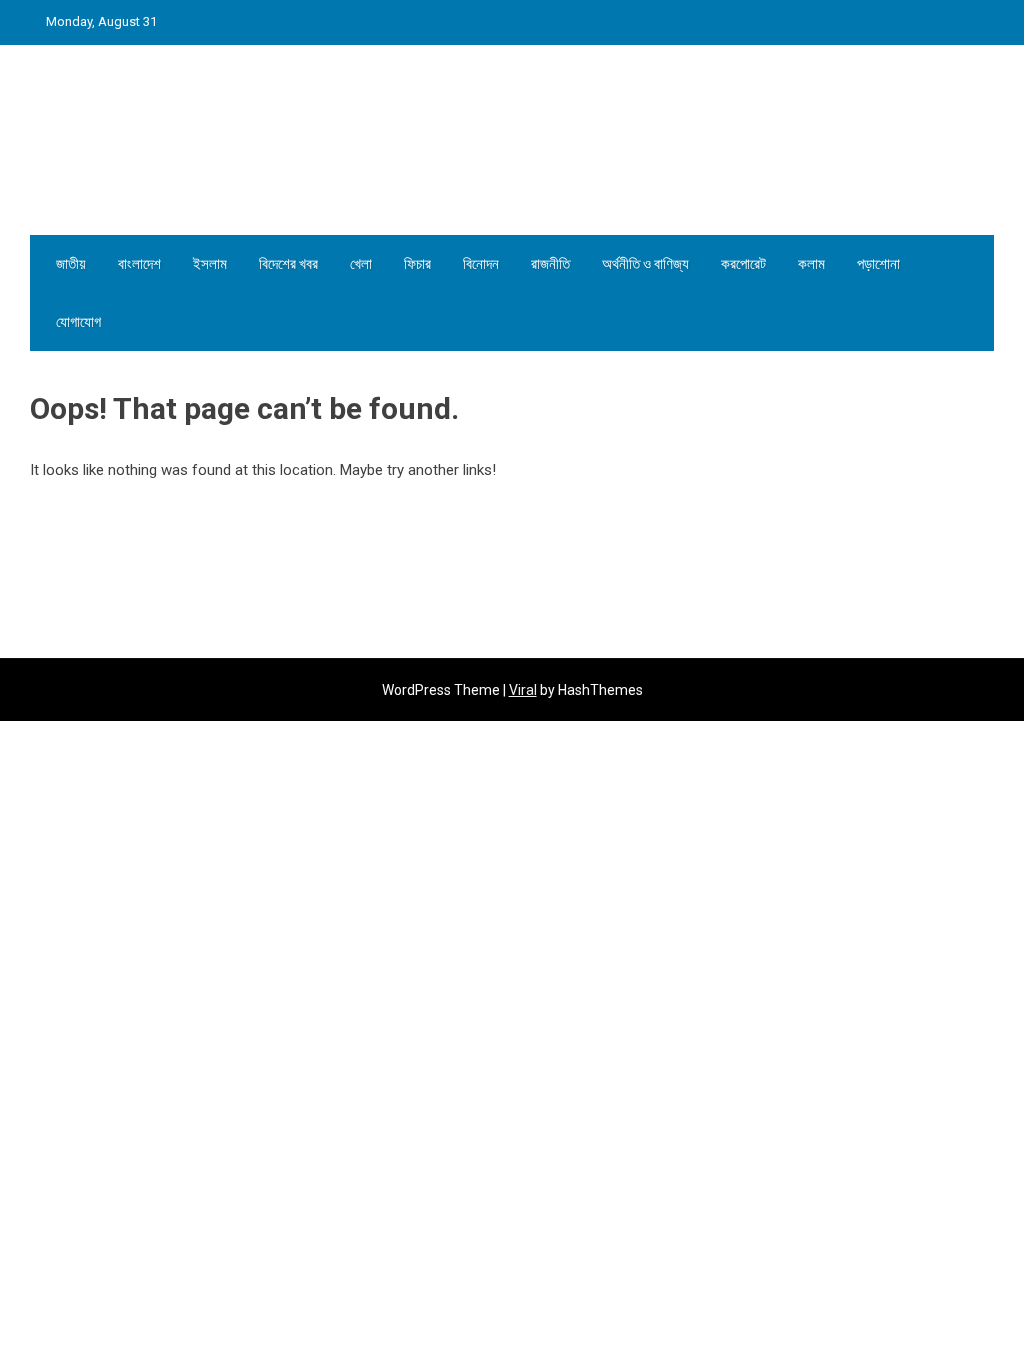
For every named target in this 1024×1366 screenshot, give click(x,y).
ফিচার (417, 264)
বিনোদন (481, 264)
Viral (523, 690)
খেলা (361, 264)
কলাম (811, 264)
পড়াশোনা (878, 264)
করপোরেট (743, 264)
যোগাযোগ (78, 322)
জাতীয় (71, 264)
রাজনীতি (550, 264)
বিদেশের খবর (288, 264)
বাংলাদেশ (139, 264)
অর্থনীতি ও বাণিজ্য (645, 264)
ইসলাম (210, 264)
